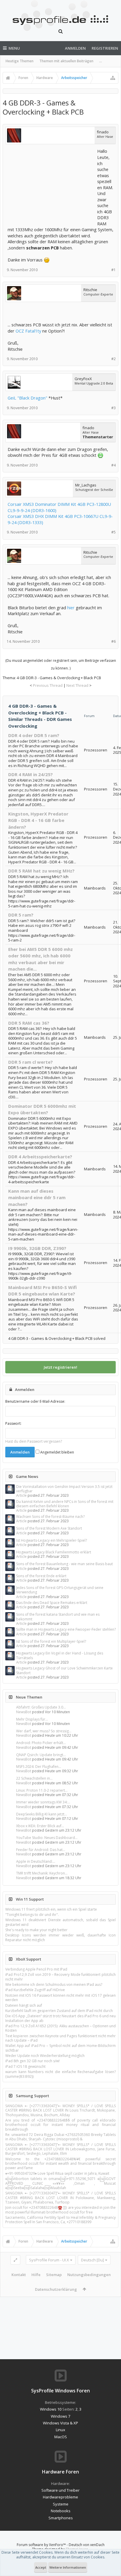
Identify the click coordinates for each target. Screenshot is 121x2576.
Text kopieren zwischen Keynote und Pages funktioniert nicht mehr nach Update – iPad (60, 2038)
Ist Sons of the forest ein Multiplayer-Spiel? (51, 1641)
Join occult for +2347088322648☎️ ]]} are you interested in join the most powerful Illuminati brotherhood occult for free (60, 2210)
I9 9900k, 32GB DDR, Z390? (37, 1248)
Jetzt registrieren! (60, 1367)
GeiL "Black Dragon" (27, 398)
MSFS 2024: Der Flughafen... (39, 1767)
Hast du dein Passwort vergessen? (34, 1441)
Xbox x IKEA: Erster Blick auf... (40, 1826)
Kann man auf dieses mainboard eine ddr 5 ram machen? (37, 1198)
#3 (114, 408)
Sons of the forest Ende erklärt (41, 1576)
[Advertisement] (52, 185)
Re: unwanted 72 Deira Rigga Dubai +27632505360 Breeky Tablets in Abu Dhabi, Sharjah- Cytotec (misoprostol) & (60, 2137)
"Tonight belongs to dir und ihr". (32, 1915)
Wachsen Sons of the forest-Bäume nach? (50, 1517)
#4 (114, 465)
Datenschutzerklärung (56, 2289)
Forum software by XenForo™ (42, 2545)
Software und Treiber (60, 2490)
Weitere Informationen (68, 2567)
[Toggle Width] (15, 2260)
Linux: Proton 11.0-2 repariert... (42, 1790)
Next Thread (77, 685)
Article (21, 1495)
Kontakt (19, 2275)
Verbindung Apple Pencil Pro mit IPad (36, 1969)
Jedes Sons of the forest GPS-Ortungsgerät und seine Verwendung (60, 1590)
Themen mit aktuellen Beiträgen (66, 61)
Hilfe (36, 2275)
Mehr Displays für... (32, 1719)
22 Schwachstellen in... (34, 1778)
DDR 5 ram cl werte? (31, 1062)
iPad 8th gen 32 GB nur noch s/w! (32, 2061)
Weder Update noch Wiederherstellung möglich (45, 2056)
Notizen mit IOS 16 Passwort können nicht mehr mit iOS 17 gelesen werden (60, 1998)
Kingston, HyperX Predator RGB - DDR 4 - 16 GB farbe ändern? (38, 820)
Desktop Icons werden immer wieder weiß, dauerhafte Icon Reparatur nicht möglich (60, 1937)
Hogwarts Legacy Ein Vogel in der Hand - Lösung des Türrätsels (60, 1655)
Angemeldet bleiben (57, 1452)
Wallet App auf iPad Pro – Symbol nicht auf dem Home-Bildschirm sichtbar (60, 2048)
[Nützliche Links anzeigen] (113, 78)
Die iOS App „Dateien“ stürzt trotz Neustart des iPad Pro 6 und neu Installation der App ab (60, 2018)
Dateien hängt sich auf (24, 2005)
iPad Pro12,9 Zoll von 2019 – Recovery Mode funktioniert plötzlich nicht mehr (60, 1977)
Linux (60, 2430)
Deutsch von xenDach (87, 2545)
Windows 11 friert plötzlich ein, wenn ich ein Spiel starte (51, 1909)
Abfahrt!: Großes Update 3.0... (41, 1707)
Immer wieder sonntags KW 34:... (43, 1802)
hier (71, 608)
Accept (41, 2567)
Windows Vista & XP (60, 2423)
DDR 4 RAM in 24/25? (31, 774)
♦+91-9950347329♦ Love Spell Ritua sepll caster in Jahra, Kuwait (57, 2173)
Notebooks (61, 2511)
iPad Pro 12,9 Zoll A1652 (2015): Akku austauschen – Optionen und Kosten (60, 2028)
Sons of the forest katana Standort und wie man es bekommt (58, 1617)
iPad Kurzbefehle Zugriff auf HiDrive (35, 1990)
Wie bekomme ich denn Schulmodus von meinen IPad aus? (54, 1985)
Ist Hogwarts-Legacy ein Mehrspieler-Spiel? (52, 1540)
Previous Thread (48, 685)
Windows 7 (60, 2416)
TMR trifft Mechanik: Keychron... (42, 1873)
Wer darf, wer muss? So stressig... (44, 1731)
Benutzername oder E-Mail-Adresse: (35, 1401)
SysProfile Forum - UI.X (49, 2260)
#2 (114, 359)
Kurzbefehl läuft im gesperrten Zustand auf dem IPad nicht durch (59, 2011)
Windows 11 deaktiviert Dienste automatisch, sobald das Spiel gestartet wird (60, 1922)
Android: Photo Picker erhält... (41, 1743)
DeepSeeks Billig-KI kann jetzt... (42, 1814)
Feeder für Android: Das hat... (41, 1850)
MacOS (61, 2437)
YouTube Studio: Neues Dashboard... (47, 1838)
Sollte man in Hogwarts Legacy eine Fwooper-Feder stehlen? (66, 1629)
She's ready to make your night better (36, 1930)
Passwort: (13, 1423)
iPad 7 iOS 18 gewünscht (25, 2066)
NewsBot (24, 1712)
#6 (114, 641)
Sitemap (54, 2275)
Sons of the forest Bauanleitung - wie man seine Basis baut (64, 1564)
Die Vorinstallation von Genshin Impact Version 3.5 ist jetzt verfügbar (64, 1489)
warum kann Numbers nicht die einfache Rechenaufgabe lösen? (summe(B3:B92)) (60, 2074)
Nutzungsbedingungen (89, 2275)
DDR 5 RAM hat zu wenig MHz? (41, 871)
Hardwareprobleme (60, 2497)
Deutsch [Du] (93, 2260)
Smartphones (61, 2518)
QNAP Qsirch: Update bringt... (41, 1755)
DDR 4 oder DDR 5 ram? (34, 735)
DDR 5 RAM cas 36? (29, 1023)
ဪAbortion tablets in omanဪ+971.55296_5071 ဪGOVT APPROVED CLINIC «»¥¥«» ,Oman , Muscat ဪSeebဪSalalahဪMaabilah (60, 2183)
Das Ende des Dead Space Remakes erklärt (52, 1603)
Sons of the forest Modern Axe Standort (49, 1528)
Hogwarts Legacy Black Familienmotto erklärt (54, 1552)
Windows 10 (51, 2409)
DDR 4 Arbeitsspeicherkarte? (40, 1157)
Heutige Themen (20, 61)
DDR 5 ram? (21, 915)
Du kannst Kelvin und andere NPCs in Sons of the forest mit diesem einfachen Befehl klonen (65, 1504)
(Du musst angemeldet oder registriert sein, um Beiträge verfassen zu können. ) (61, 664)
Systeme (61, 2504)
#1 (114, 270)
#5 (114, 532)
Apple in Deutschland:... (36, 1861)
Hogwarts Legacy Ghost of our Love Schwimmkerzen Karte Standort (64, 1670)
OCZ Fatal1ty (28, 331)
